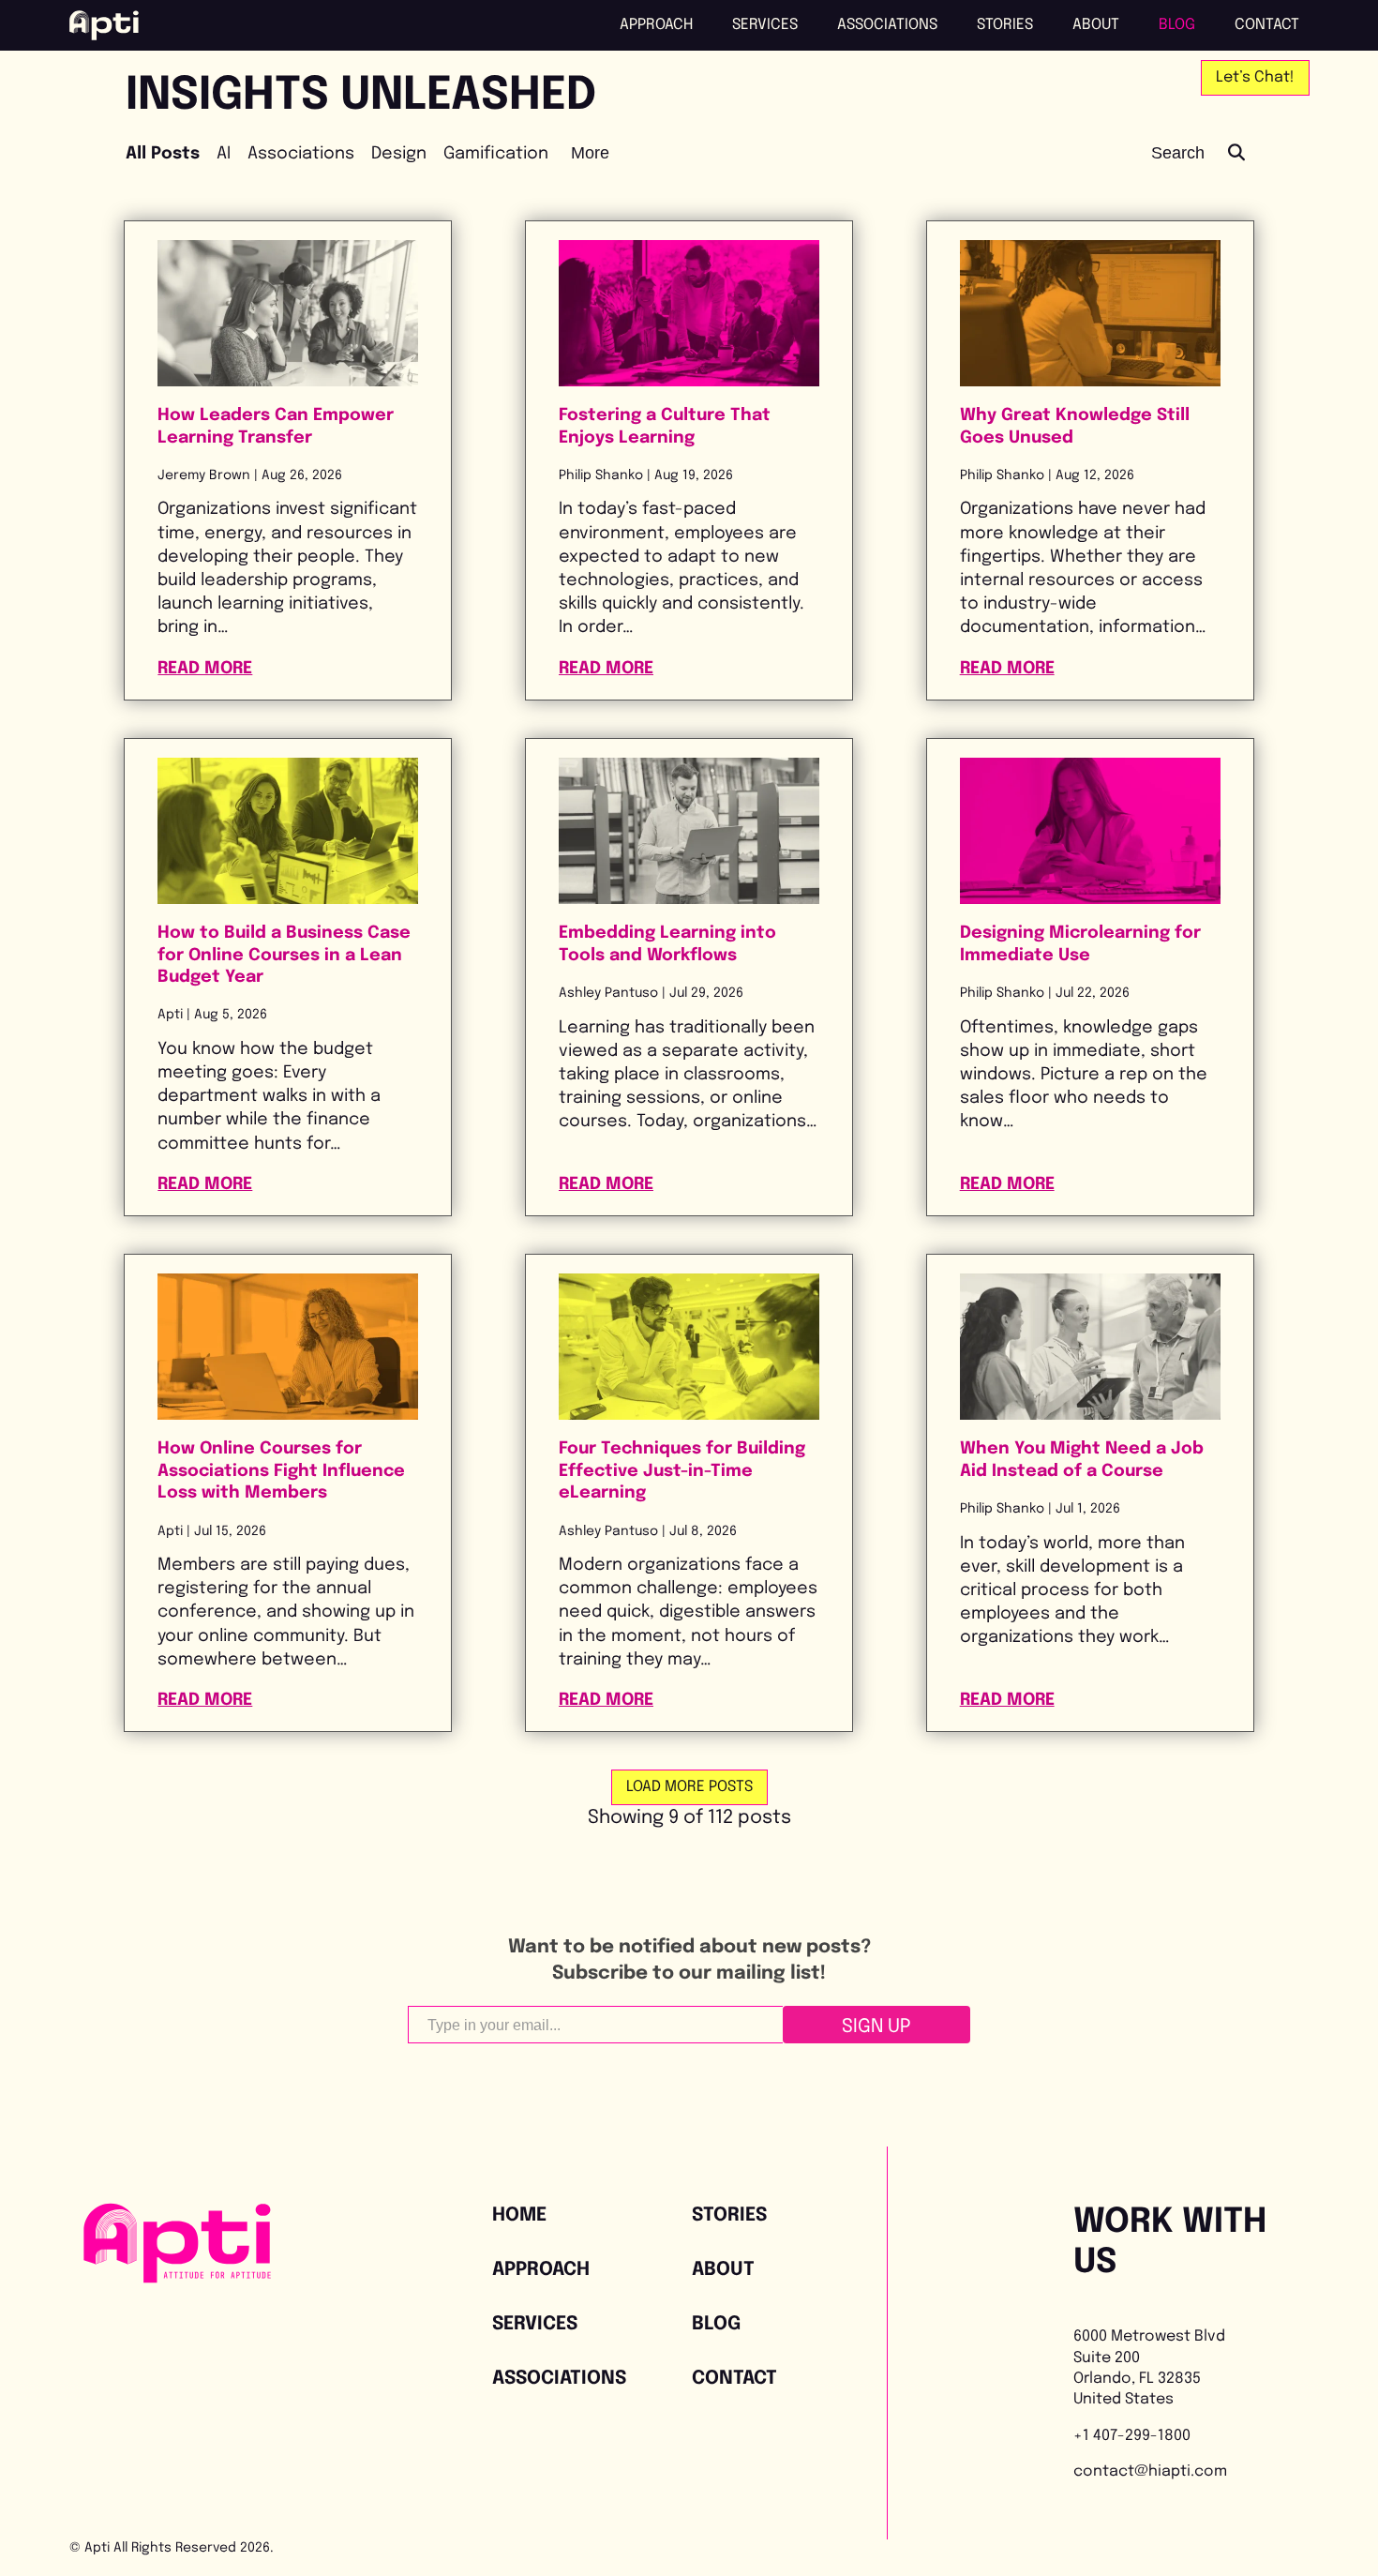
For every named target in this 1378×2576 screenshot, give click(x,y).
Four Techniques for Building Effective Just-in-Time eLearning (682, 1471)
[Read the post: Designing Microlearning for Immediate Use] (1090, 831)
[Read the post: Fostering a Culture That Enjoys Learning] (689, 313)
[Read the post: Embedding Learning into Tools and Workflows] (689, 831)
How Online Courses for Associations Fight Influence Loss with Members (281, 1471)
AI (224, 154)
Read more (288, 668)
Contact (1267, 25)
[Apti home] (104, 25)
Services (765, 25)
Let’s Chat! (1255, 77)
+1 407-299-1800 (1132, 2436)
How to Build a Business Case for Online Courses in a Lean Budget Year (284, 955)
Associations (887, 25)
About (1096, 25)
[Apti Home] (177, 2278)
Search (1180, 153)
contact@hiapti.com (1150, 2471)
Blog (1177, 25)
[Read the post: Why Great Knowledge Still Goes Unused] (1090, 313)
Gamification (496, 154)
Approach (656, 25)
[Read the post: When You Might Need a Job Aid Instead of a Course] (1090, 1347)
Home (519, 2215)
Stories (1005, 25)
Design (399, 154)
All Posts (163, 154)
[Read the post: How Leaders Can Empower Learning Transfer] (288, 313)
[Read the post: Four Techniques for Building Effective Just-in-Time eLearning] (689, 1347)
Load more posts (689, 1787)
